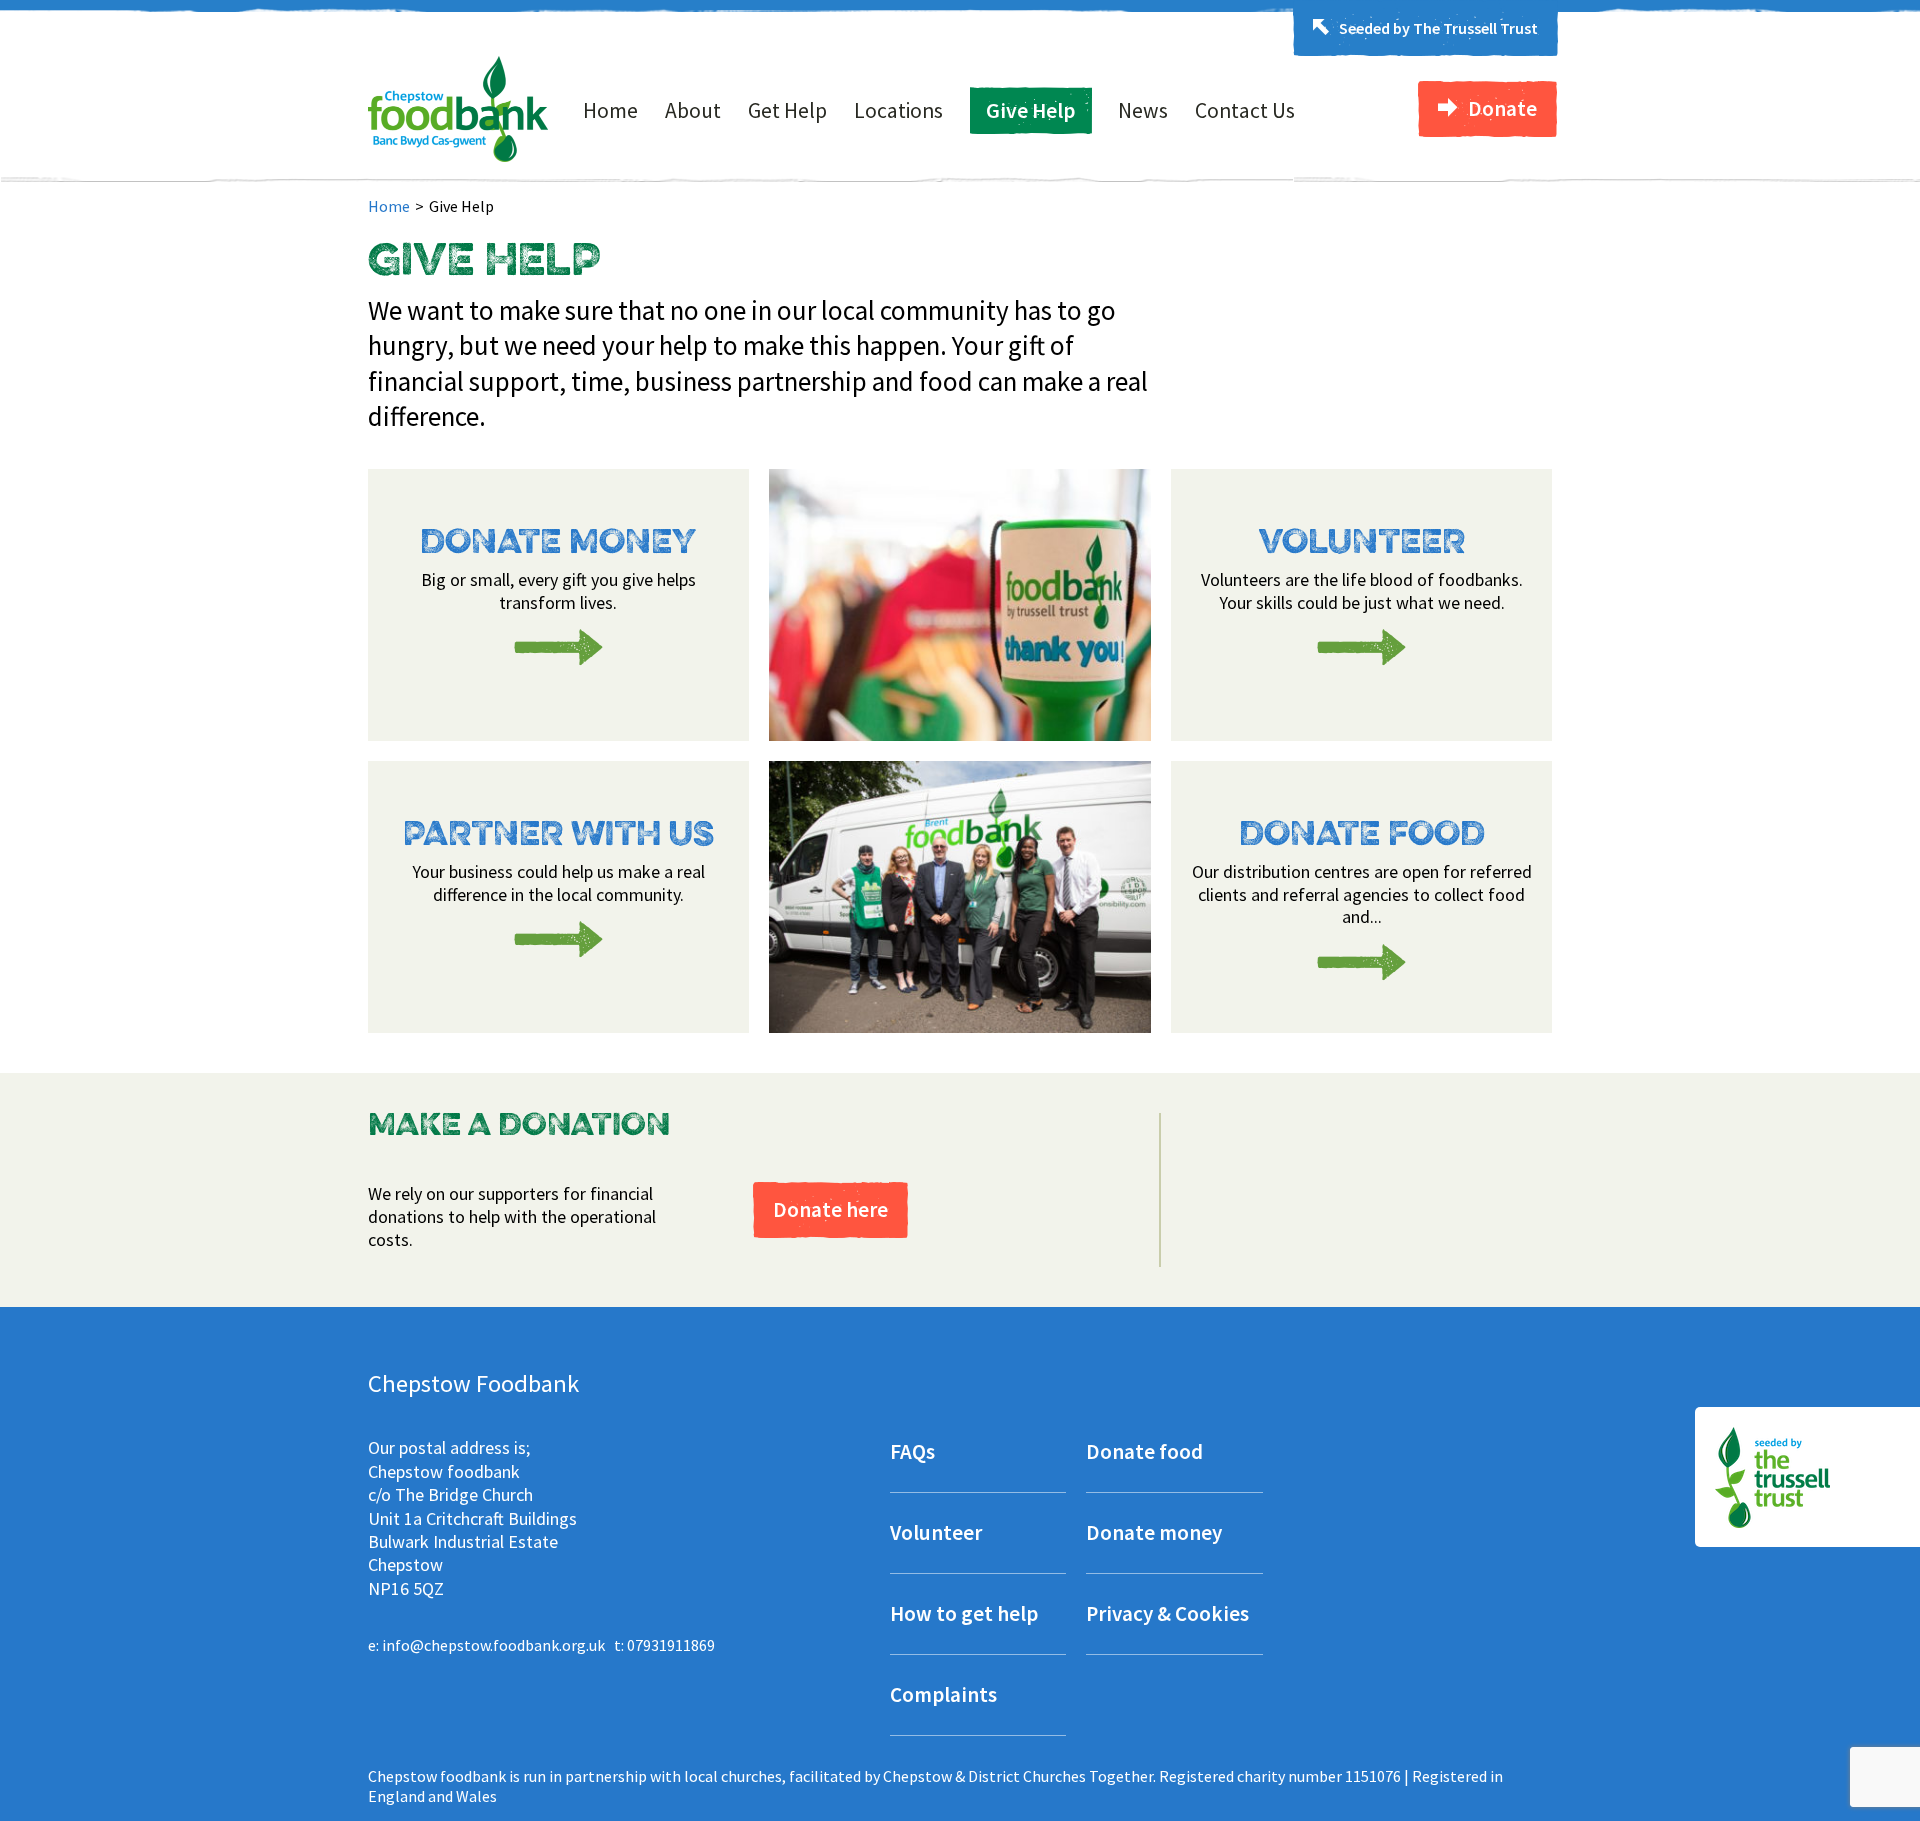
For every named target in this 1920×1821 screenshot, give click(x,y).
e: (486, 1645)
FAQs (912, 1453)
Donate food (1144, 1453)
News (1143, 110)
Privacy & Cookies (1167, 1615)
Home (610, 110)
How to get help (964, 1615)
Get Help (787, 110)
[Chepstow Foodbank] (458, 156)
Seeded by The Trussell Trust (1438, 28)
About (693, 110)
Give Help (1030, 110)
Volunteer (936, 1534)
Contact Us (1245, 110)
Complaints (943, 1696)
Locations (898, 110)
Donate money (1154, 1534)
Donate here (830, 1209)
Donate (1502, 108)
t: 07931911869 (664, 1645)
